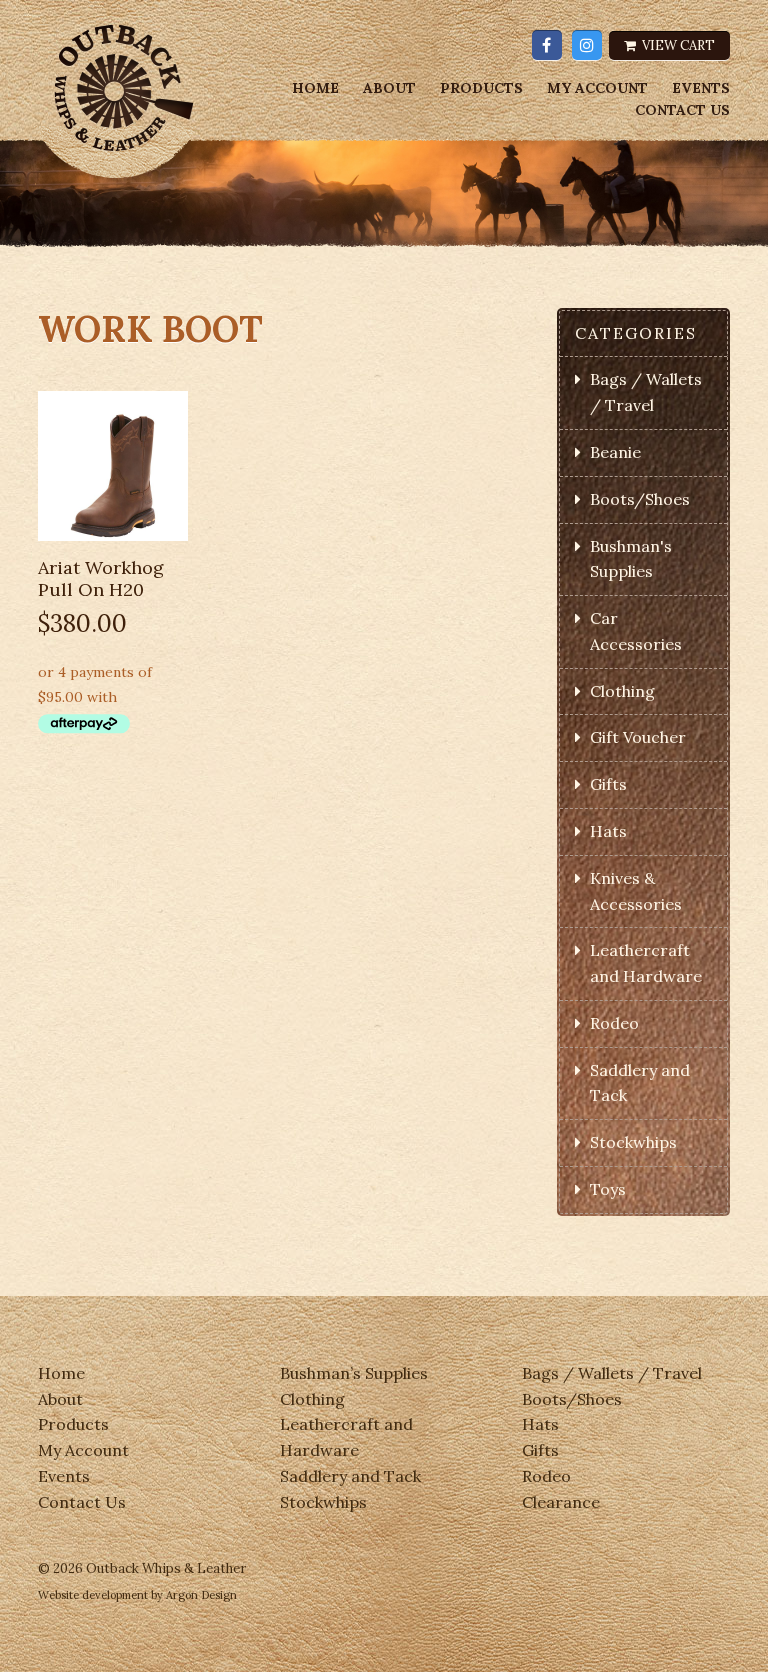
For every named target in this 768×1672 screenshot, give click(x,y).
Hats (608, 831)
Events (701, 88)
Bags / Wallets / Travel (612, 1373)
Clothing (622, 691)
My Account (597, 88)
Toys (608, 1189)
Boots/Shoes (640, 499)
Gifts (608, 784)
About (389, 88)
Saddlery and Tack (350, 1476)
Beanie (615, 452)
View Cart (677, 45)
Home (315, 88)
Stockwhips (633, 1142)
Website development (93, 1595)
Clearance (561, 1502)
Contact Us (682, 110)
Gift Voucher (638, 737)
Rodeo (614, 1023)
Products (481, 88)
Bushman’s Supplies (354, 1373)
